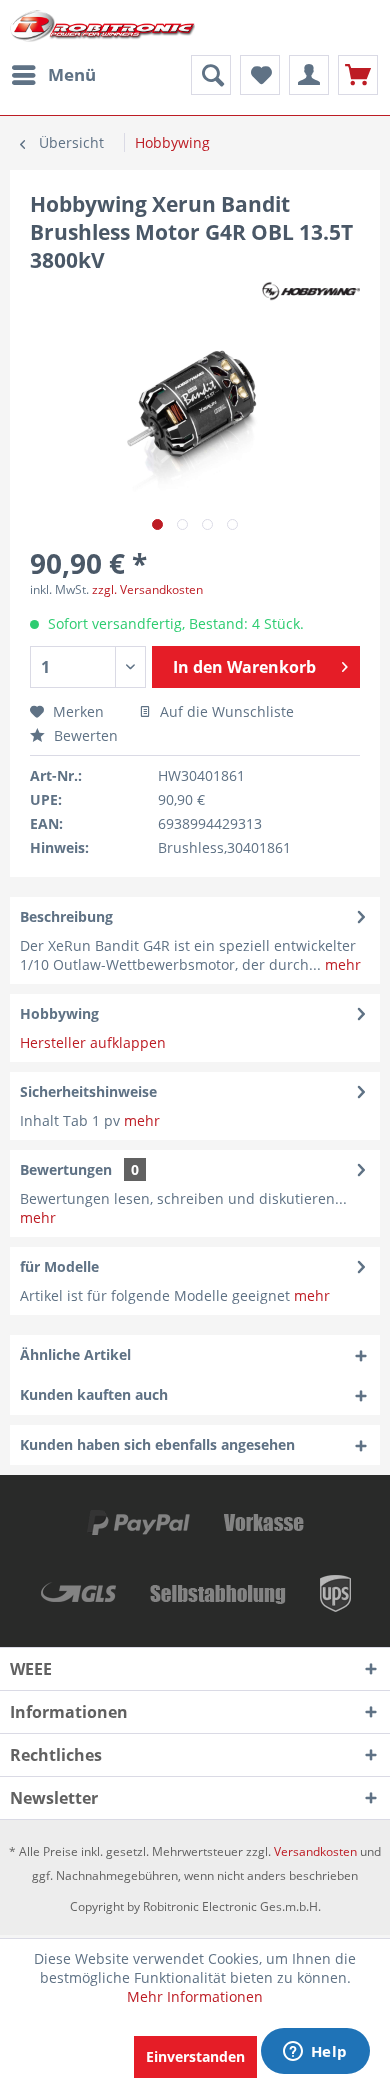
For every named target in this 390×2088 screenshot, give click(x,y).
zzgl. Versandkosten (147, 589)
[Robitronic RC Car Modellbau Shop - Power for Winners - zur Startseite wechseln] (102, 27)
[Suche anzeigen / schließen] (211, 75)
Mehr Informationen (195, 1996)
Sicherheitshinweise (88, 1091)
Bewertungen (66, 1169)
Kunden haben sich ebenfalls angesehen (157, 1444)
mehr (341, 964)
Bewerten (84, 735)
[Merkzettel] (260, 75)
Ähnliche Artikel (75, 1354)
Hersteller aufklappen (93, 1042)
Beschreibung (66, 916)
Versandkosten (315, 1851)
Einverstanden (195, 2056)
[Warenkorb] (358, 75)
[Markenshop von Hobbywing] (311, 291)
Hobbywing (59, 1013)
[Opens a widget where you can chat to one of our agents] (315, 2053)
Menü (72, 74)
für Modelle (59, 1266)
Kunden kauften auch (94, 1394)
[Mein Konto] (309, 75)
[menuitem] (53, 75)
